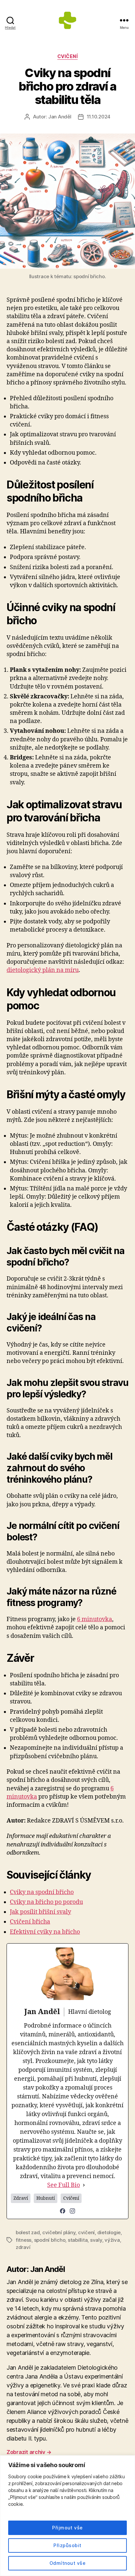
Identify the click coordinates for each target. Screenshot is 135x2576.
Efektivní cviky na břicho (45, 1932)
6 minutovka (95, 1619)
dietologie (109, 2232)
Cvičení (68, 56)
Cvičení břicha (30, 1922)
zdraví (23, 2247)
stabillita (78, 2240)
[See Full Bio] (84, 2185)
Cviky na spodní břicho (42, 1892)
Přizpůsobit (67, 2545)
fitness (24, 2240)
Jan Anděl (60, 117)
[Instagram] (72, 2211)
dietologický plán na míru (43, 970)
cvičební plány (59, 2232)
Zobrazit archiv (29, 2452)
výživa (112, 2240)
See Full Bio (64, 2185)
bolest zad (28, 2232)
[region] (67, 2516)
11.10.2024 (99, 117)
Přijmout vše (67, 2528)
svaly (96, 2240)
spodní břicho (50, 2240)
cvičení (86, 2232)
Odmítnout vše (67, 2563)
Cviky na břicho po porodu (46, 1902)
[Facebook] (63, 2211)
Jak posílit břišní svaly (40, 1912)
